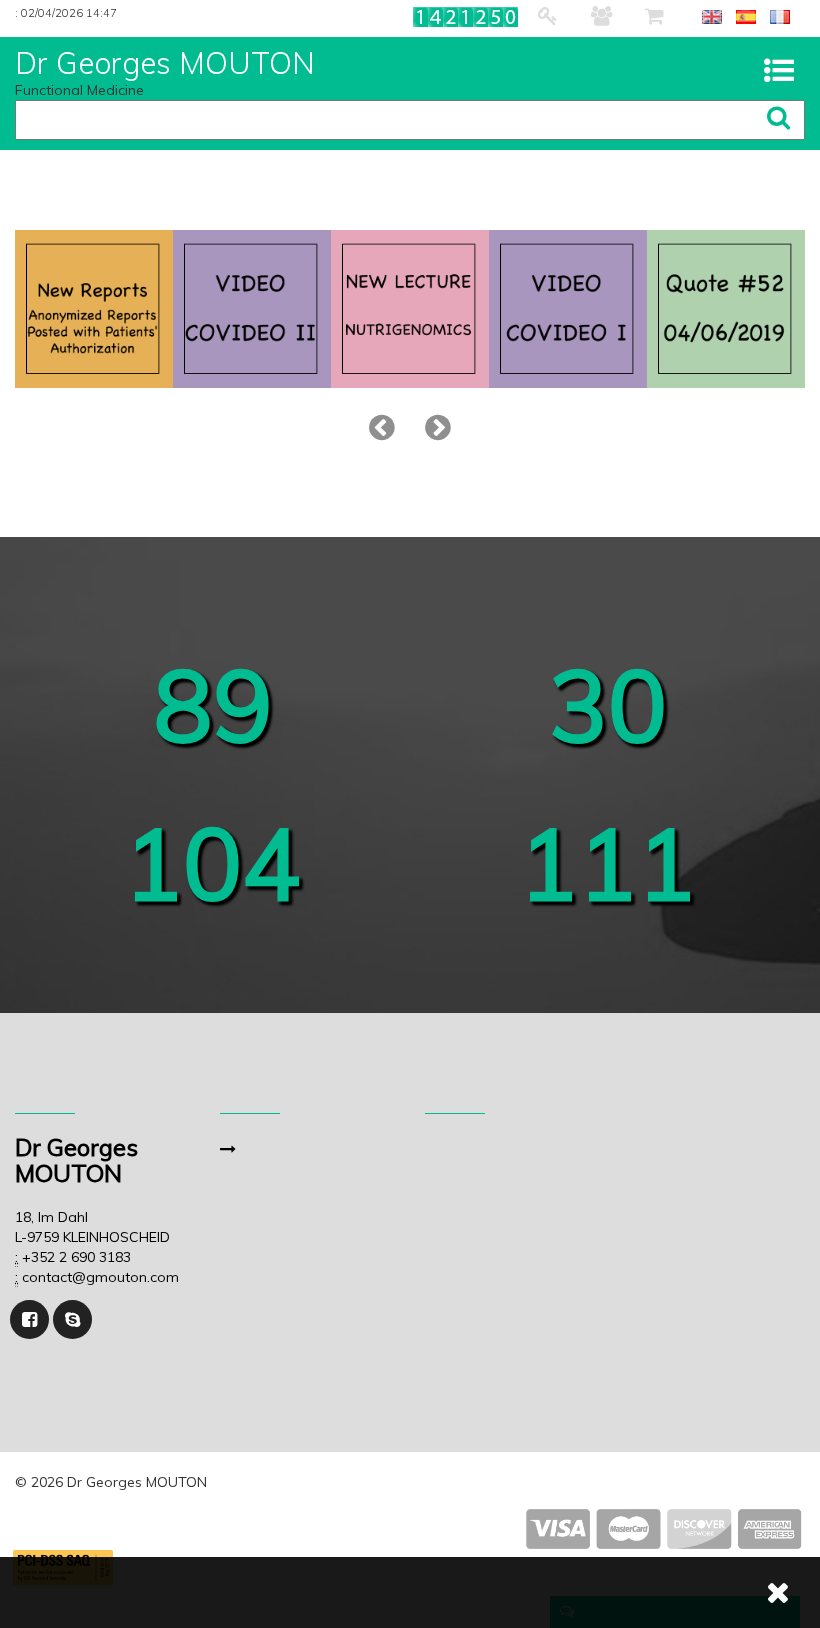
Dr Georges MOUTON (165, 63)
